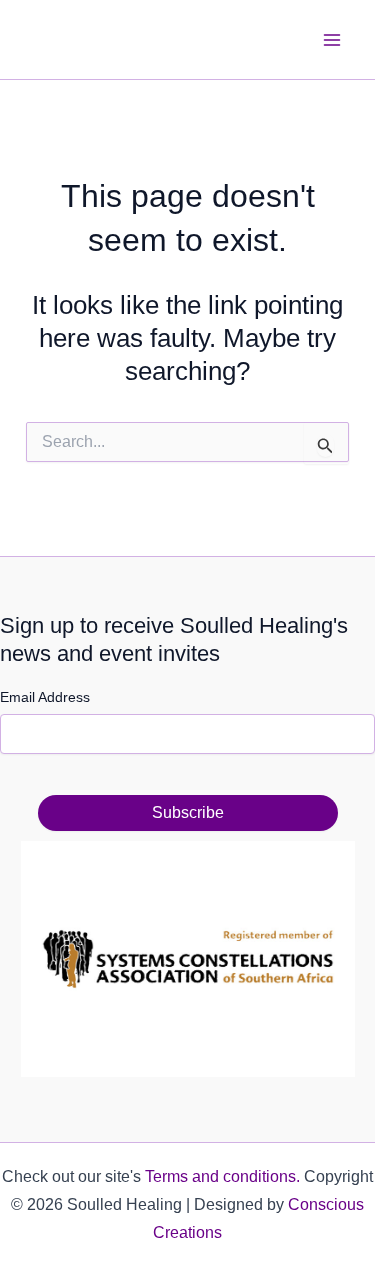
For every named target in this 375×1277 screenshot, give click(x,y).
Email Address (45, 697)
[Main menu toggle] (333, 40)
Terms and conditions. (222, 1176)
